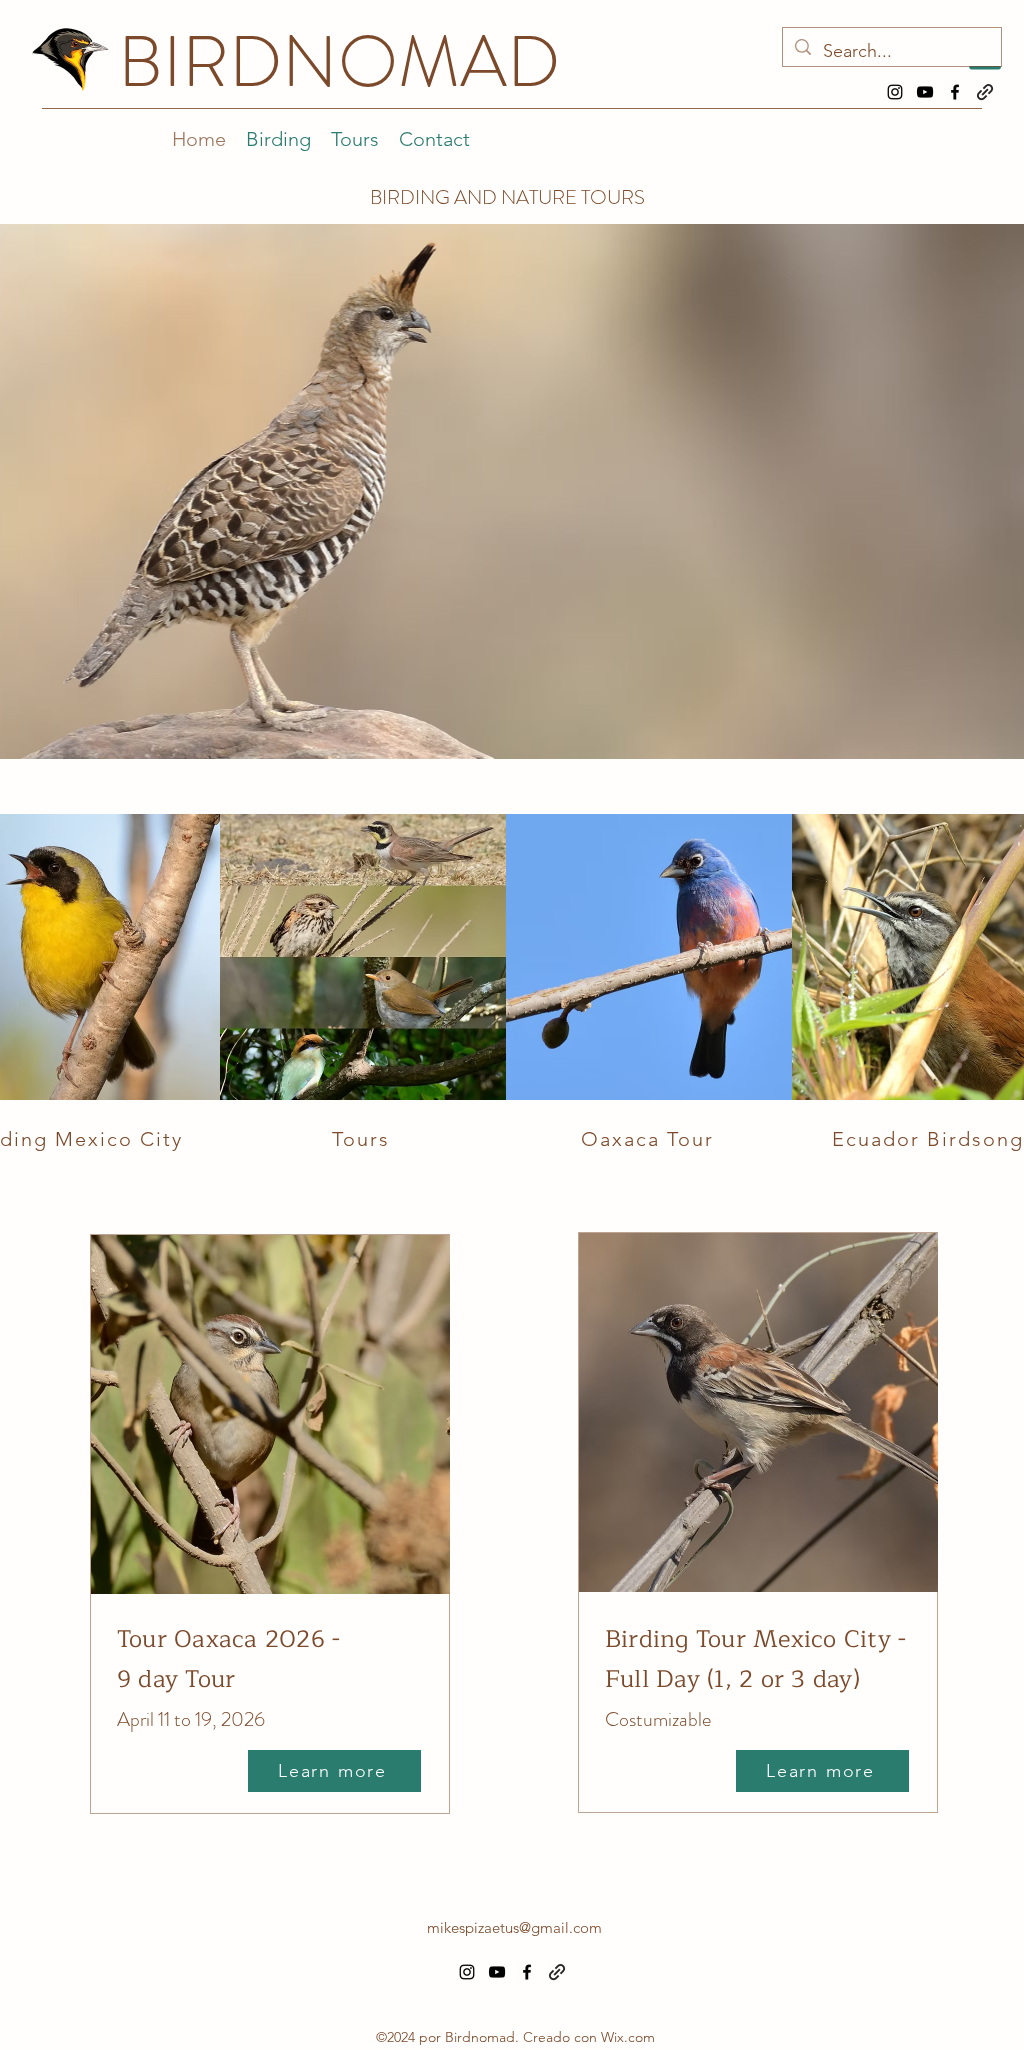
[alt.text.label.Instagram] (895, 92)
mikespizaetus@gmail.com (514, 1927)
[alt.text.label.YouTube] (925, 92)
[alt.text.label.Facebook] (955, 92)
